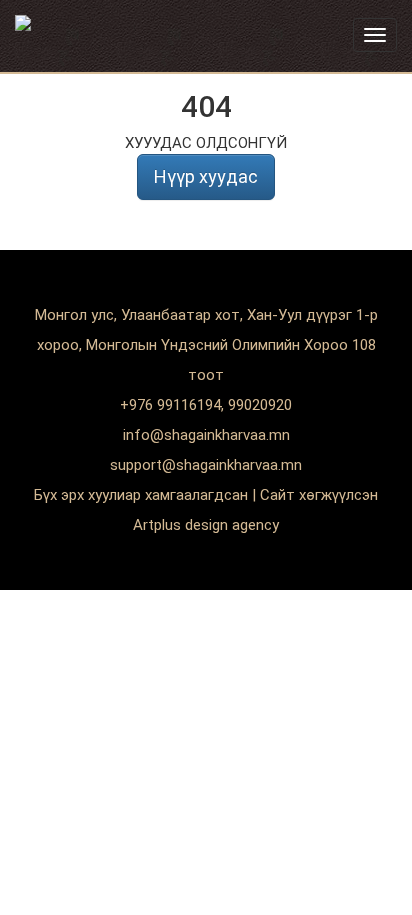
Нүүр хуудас (206, 176)
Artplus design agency (206, 525)
